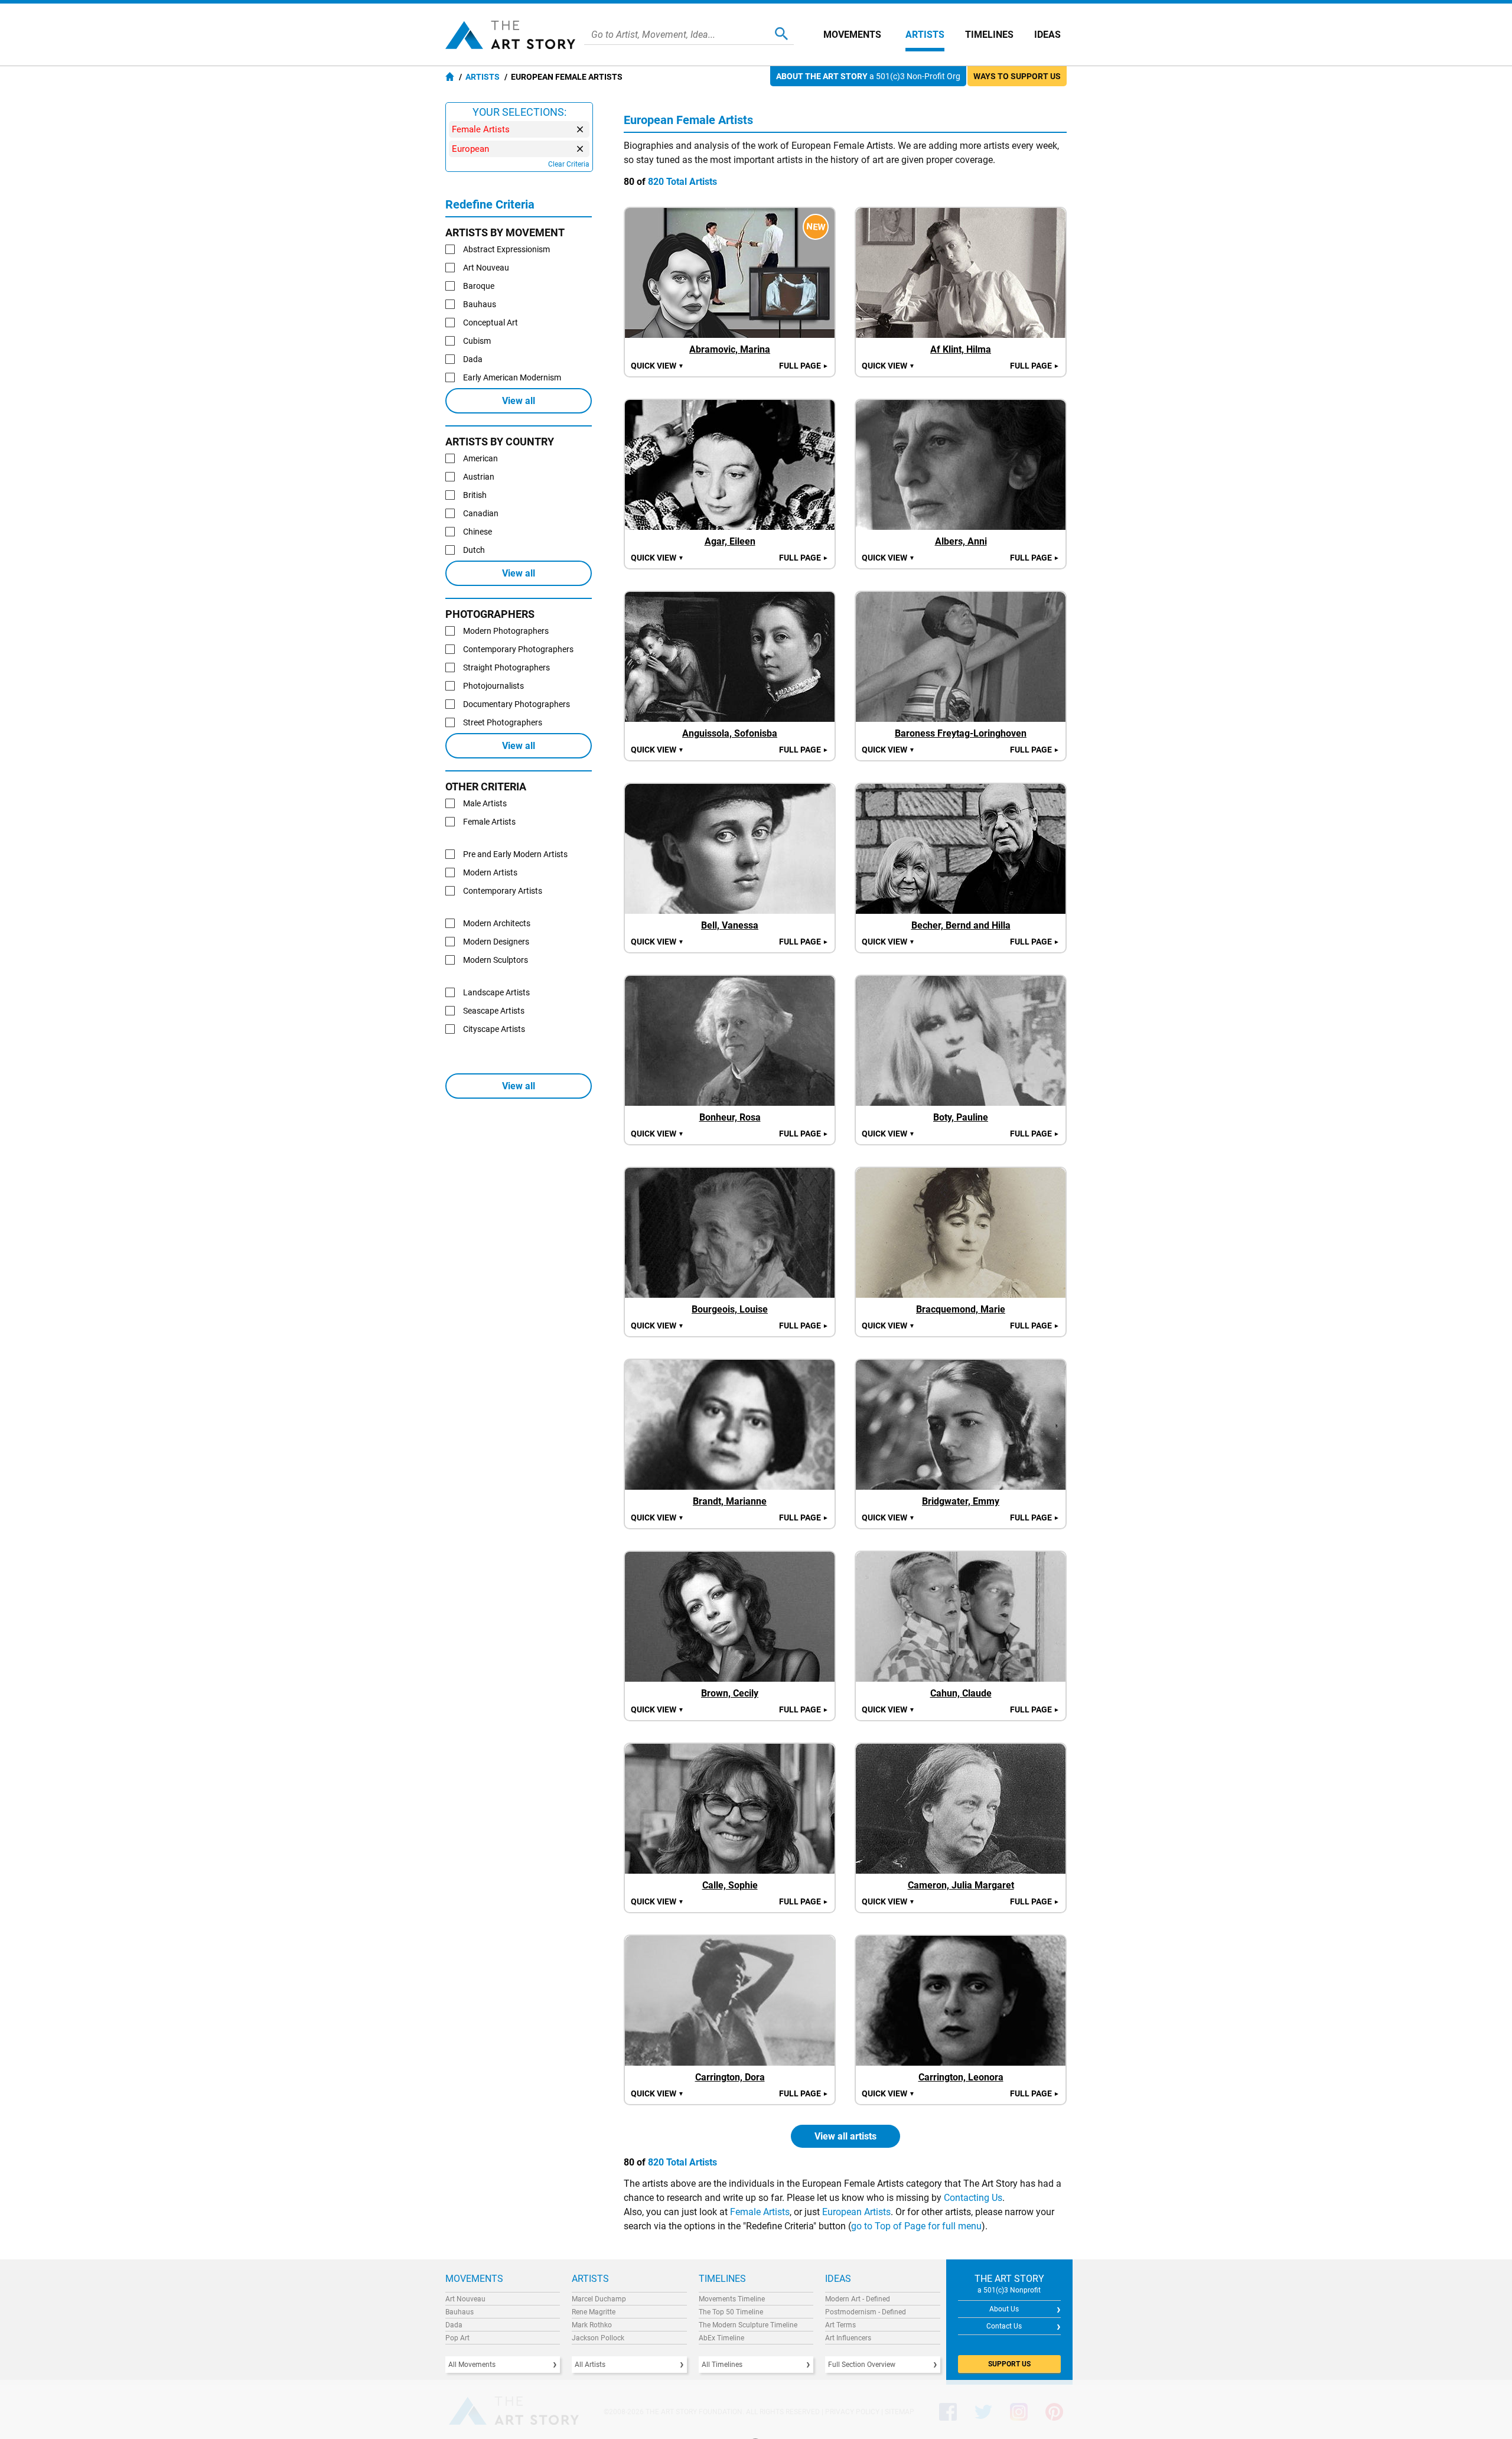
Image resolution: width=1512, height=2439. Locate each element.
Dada (454, 2325)
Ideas (1047, 35)
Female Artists (760, 2212)
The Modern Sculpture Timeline (748, 2325)
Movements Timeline (732, 2299)
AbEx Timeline (721, 2338)
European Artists (856, 2212)
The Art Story (510, 35)
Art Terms (840, 2325)
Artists (925, 35)
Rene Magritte (594, 2312)
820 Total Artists (682, 182)
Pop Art (457, 2338)
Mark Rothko (592, 2325)
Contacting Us (973, 2198)
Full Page (804, 366)
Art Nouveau (465, 2299)
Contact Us (1004, 2326)
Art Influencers (848, 2338)
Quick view (657, 366)
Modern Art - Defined (858, 2299)
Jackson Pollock (598, 2338)
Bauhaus (460, 2312)
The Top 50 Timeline (731, 2312)
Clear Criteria (569, 164)
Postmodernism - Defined (866, 2312)
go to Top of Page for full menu (916, 2226)
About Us (1004, 2309)
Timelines (989, 35)
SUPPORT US (1009, 2364)
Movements (852, 35)
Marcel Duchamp (599, 2299)
